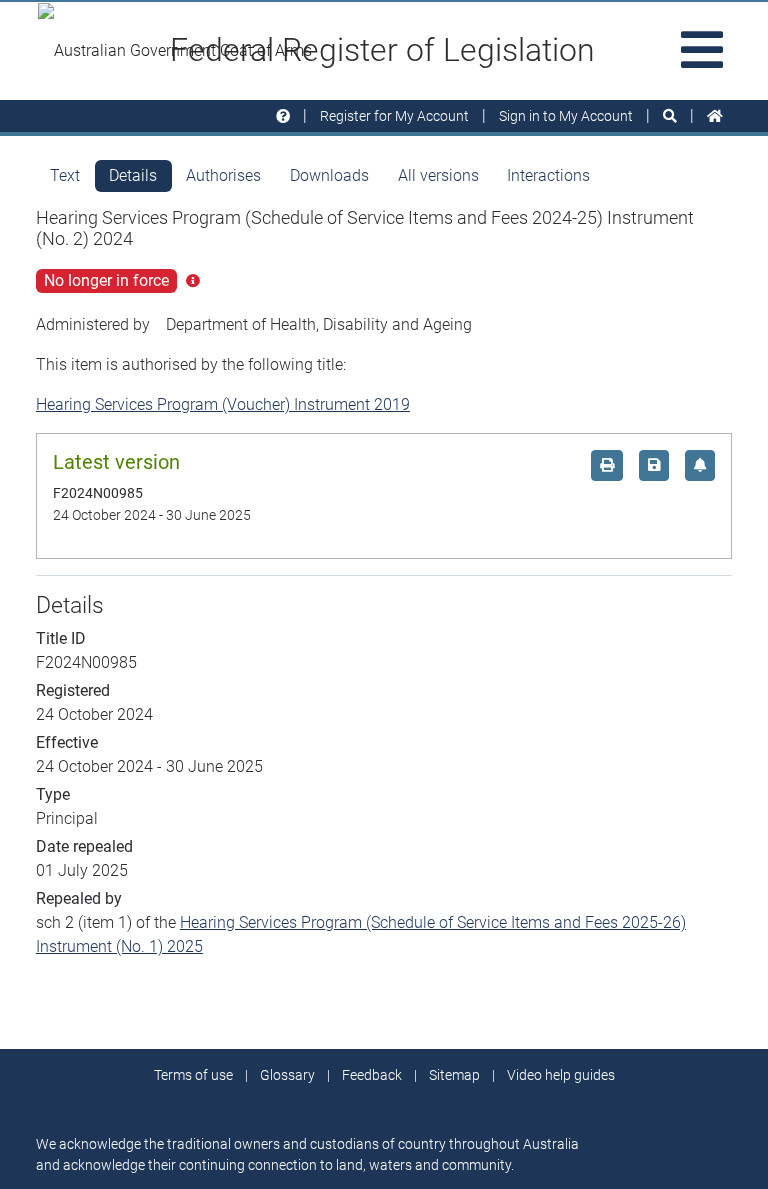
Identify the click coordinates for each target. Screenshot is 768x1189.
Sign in (566, 116)
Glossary (287, 1075)
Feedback (372, 1075)
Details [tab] (133, 175)
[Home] (715, 116)
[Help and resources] (283, 116)
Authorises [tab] (223, 175)
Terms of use (193, 1075)
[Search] (670, 116)
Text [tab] (65, 175)
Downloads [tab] (329, 175)
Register (394, 116)
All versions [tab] (438, 175)
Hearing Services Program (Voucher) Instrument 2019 (223, 404)
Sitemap (454, 1075)
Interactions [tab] (548, 175)
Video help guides (561, 1075)
